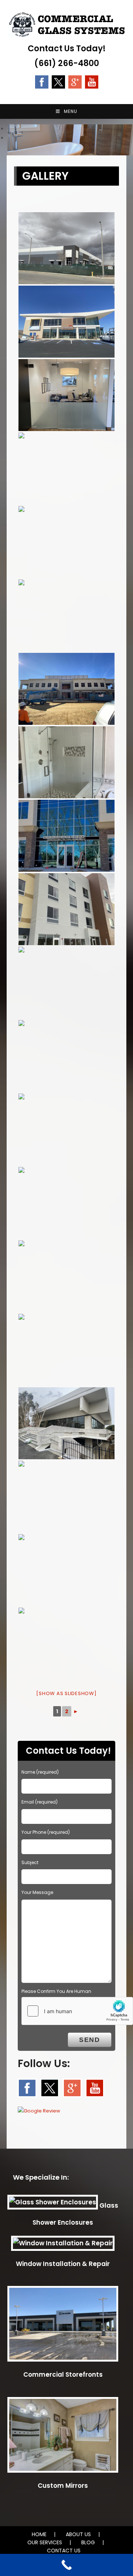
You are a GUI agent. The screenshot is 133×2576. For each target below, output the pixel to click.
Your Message (37, 1892)
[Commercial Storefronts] (63, 2327)
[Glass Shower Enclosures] (53, 2205)
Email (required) (40, 1802)
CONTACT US (64, 2551)
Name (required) (40, 1772)
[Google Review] (75, 81)
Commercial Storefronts (63, 2374)
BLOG (88, 2542)
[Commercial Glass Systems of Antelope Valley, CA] (66, 248)
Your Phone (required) (46, 1832)
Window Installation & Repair (63, 2264)
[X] (58, 81)
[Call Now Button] (66, 2565)
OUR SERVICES (45, 2542)
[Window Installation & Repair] (63, 2246)
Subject (30, 1862)
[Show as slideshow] (66, 1693)
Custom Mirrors (63, 2486)
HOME (39, 2534)
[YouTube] (92, 81)
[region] (66, 134)
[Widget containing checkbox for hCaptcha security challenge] (77, 2011)
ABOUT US (78, 2534)
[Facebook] (42, 81)
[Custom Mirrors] (63, 2438)
